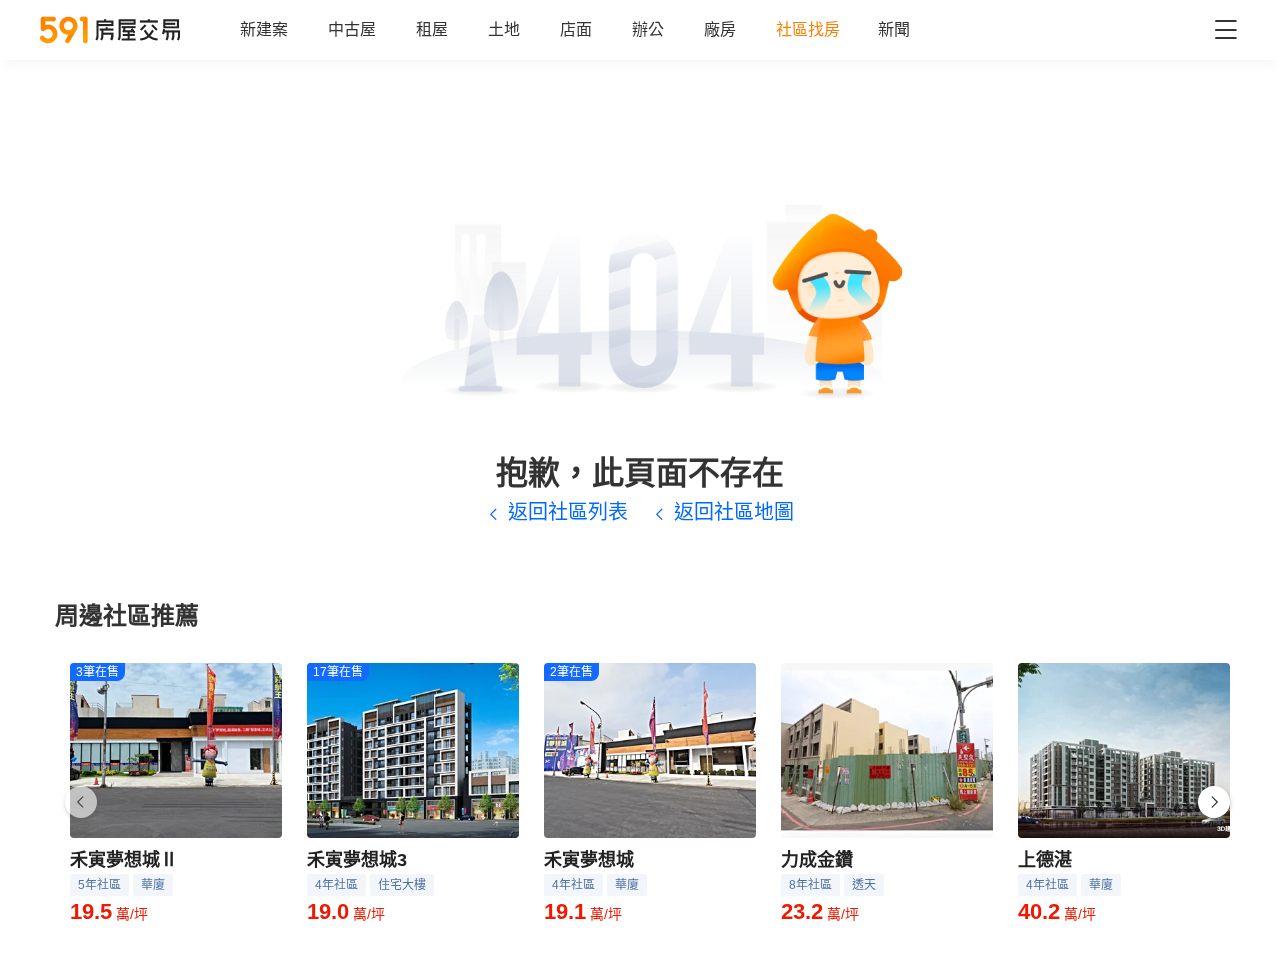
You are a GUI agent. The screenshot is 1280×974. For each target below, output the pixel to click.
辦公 (648, 29)
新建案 (264, 29)
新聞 (894, 29)
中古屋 (352, 29)
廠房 (720, 29)
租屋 (432, 29)
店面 (576, 29)
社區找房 (808, 29)
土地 (504, 29)
